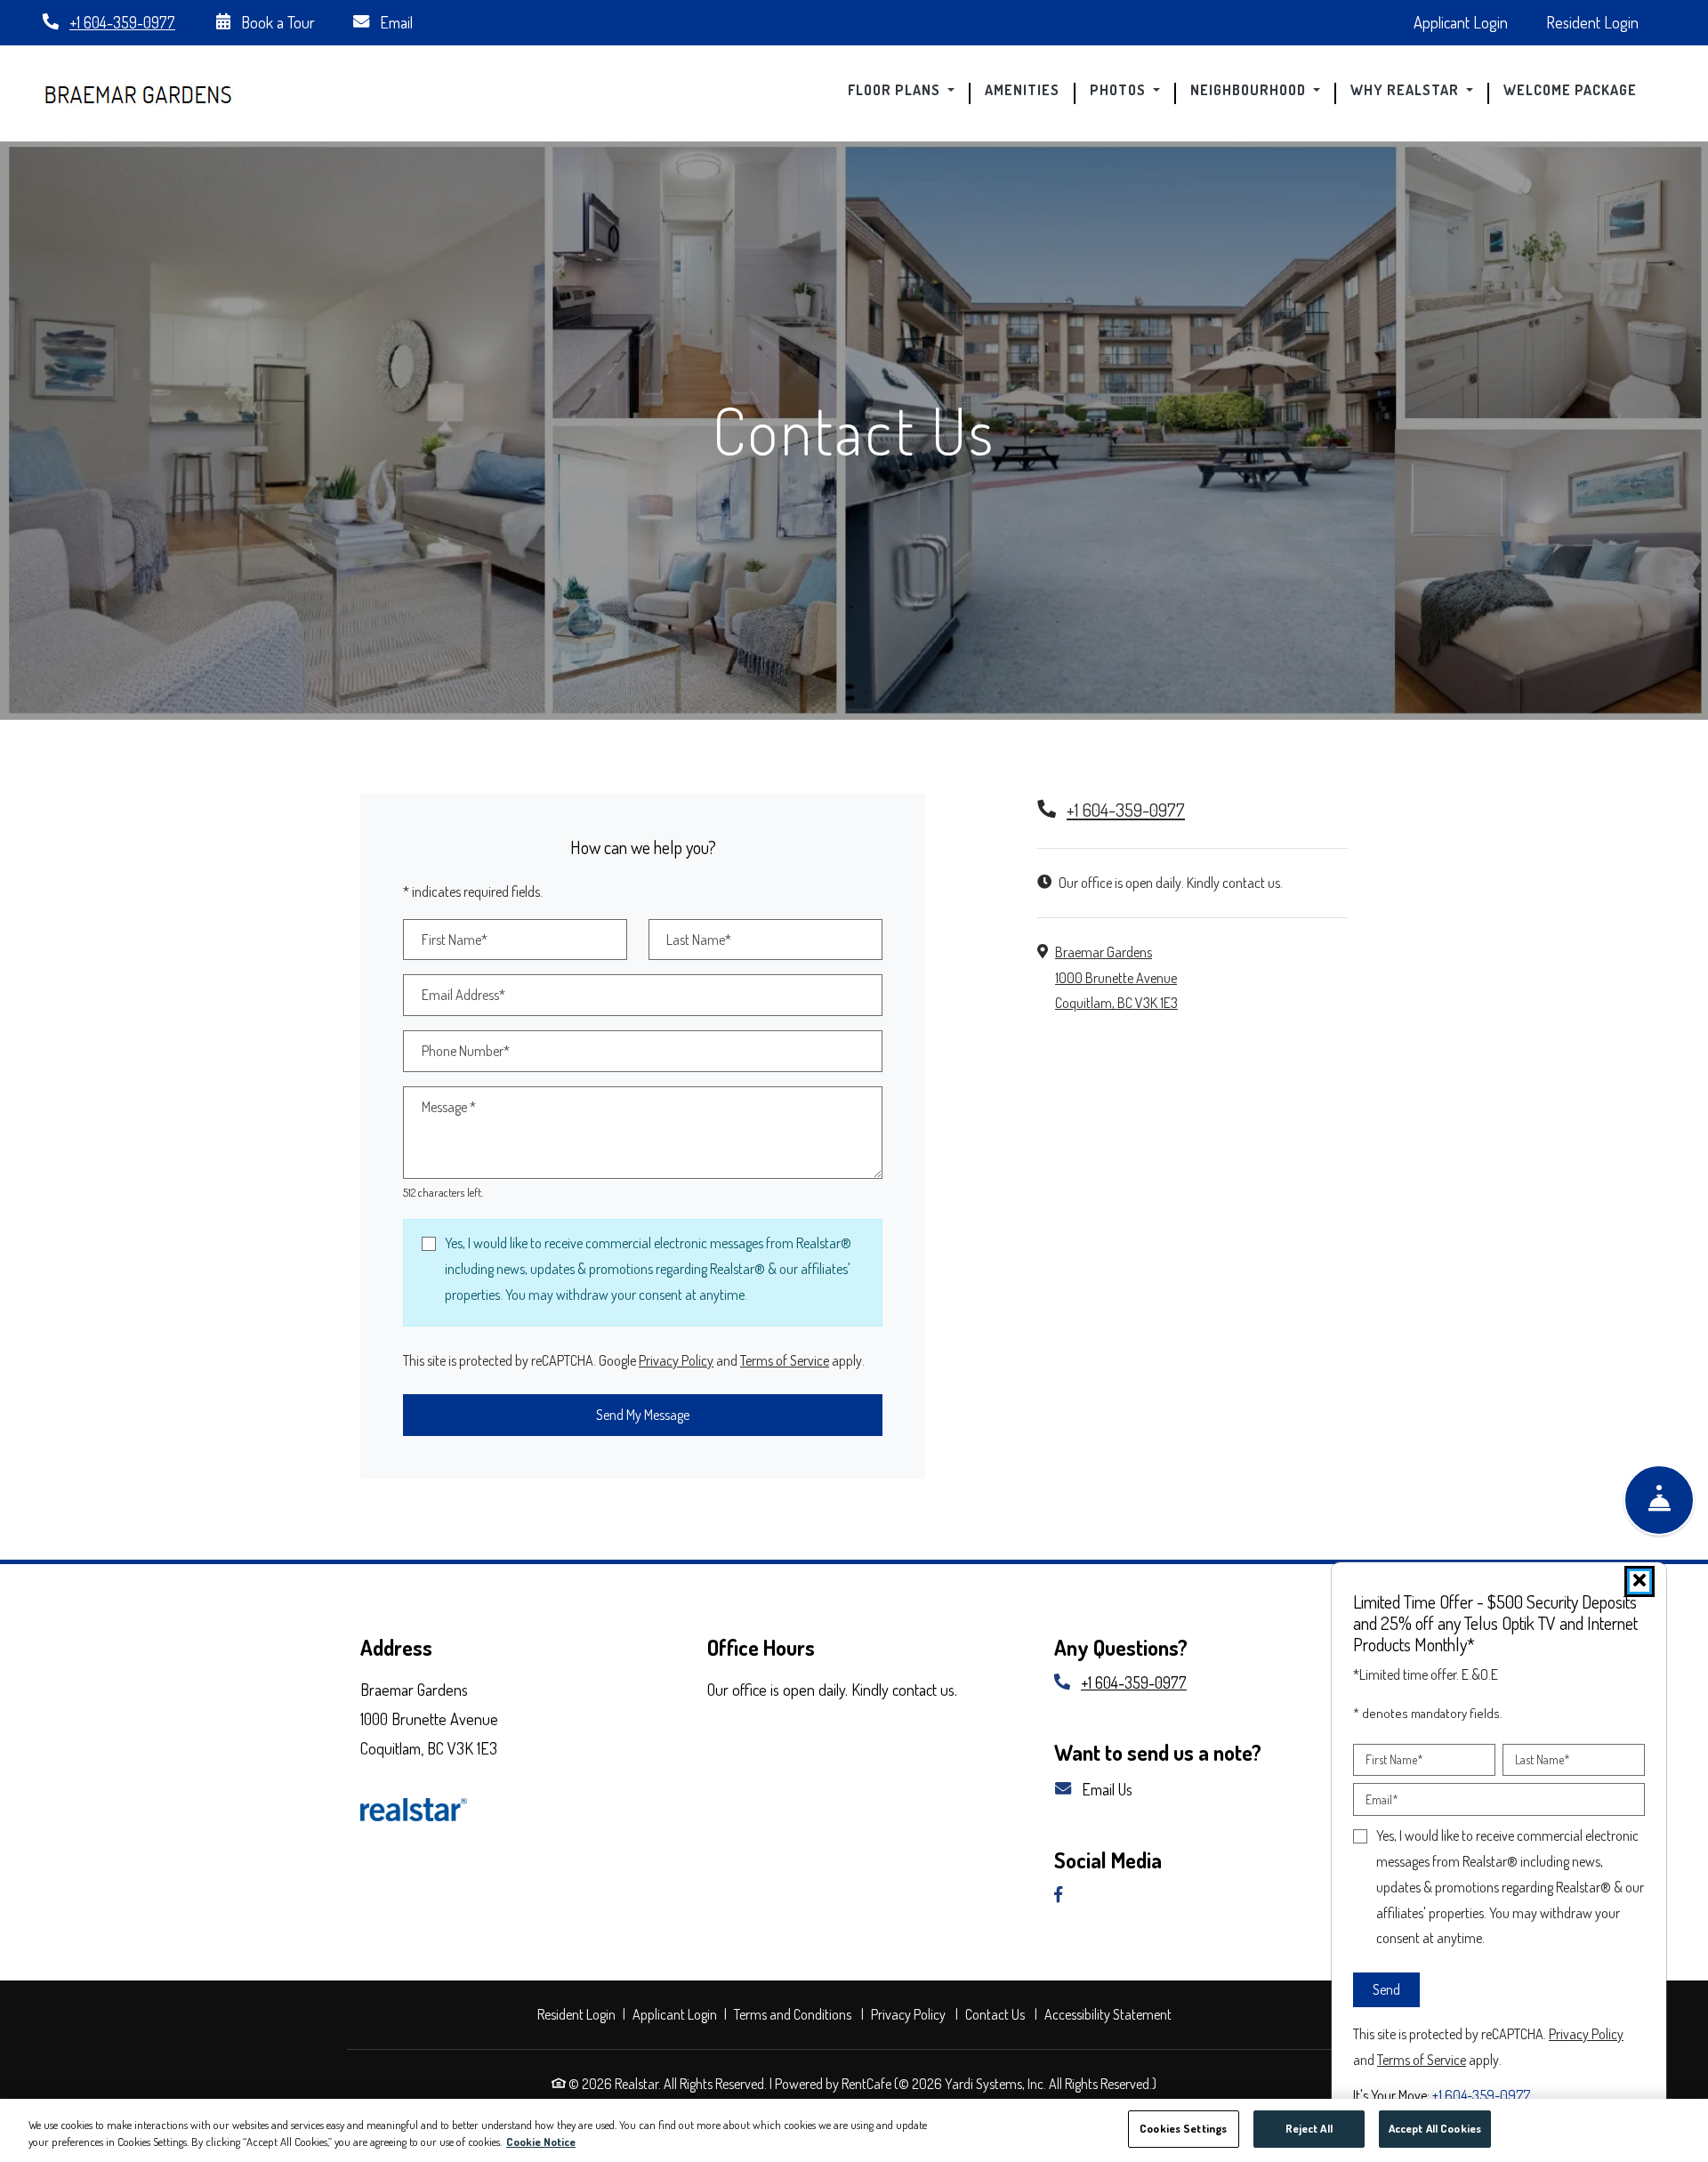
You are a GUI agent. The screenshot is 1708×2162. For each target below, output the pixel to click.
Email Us (1105, 1789)
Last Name (1543, 1759)
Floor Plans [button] (896, 91)
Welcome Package (1577, 91)
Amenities (1022, 91)
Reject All (1309, 2128)
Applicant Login (1470, 21)
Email (395, 22)
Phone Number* (466, 1051)
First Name (1394, 1759)
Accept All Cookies (1435, 2128)
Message (449, 1107)
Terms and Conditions (795, 2014)
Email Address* (463, 995)
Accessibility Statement (1110, 2014)
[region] (854, 2130)
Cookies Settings (1183, 2128)
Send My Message (643, 1415)
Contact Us (995, 2014)
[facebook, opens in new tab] (1065, 1896)
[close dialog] (1640, 1581)
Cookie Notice (541, 2142)
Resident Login (1602, 21)
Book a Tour (276, 22)
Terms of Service (785, 1360)
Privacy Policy (676, 1360)
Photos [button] (1120, 91)
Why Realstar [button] (1406, 91)
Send (1386, 1989)
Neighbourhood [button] (1250, 91)
